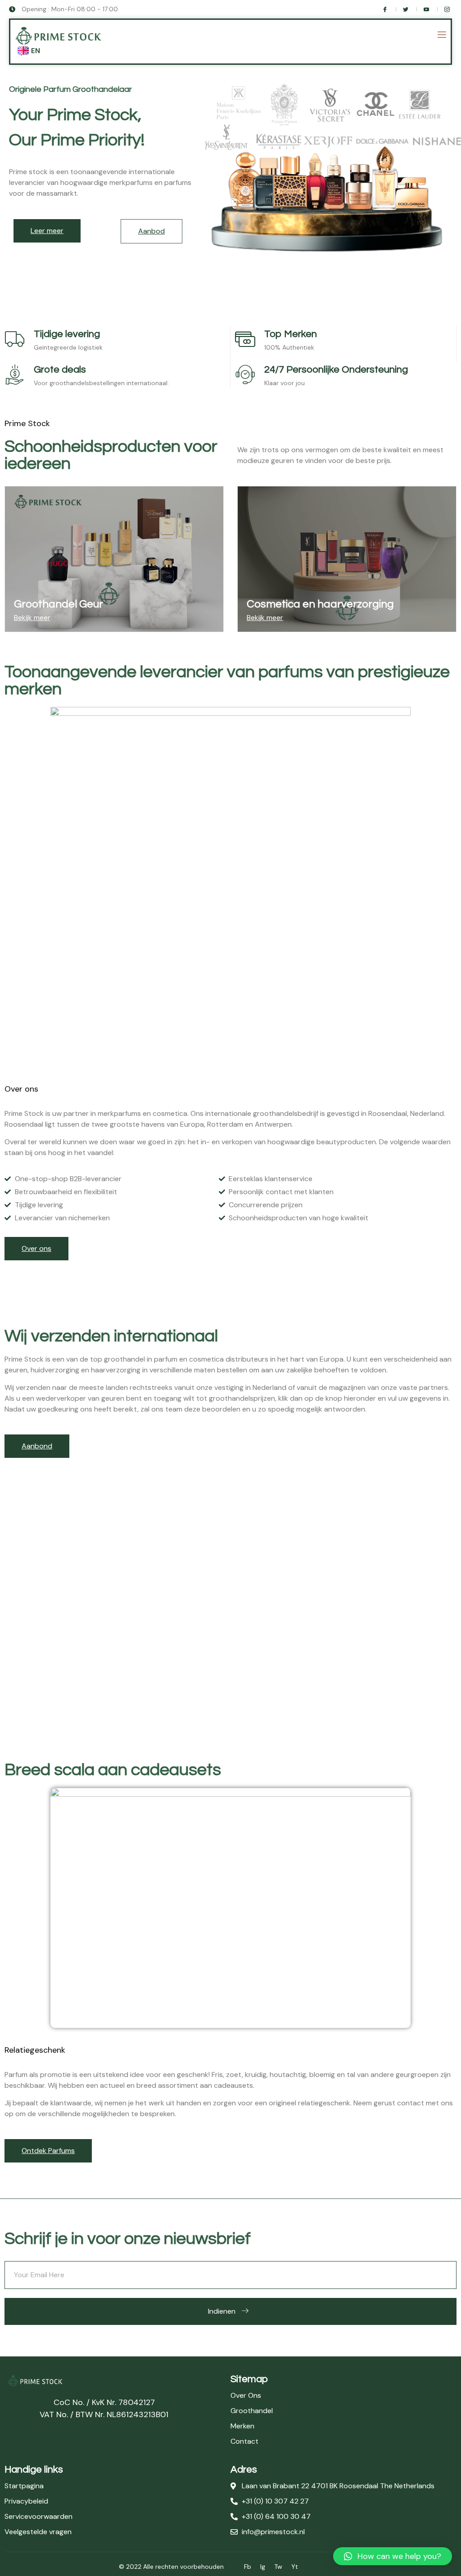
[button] (393, 2556)
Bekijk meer (32, 618)
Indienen (222, 2311)
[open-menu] (441, 36)
